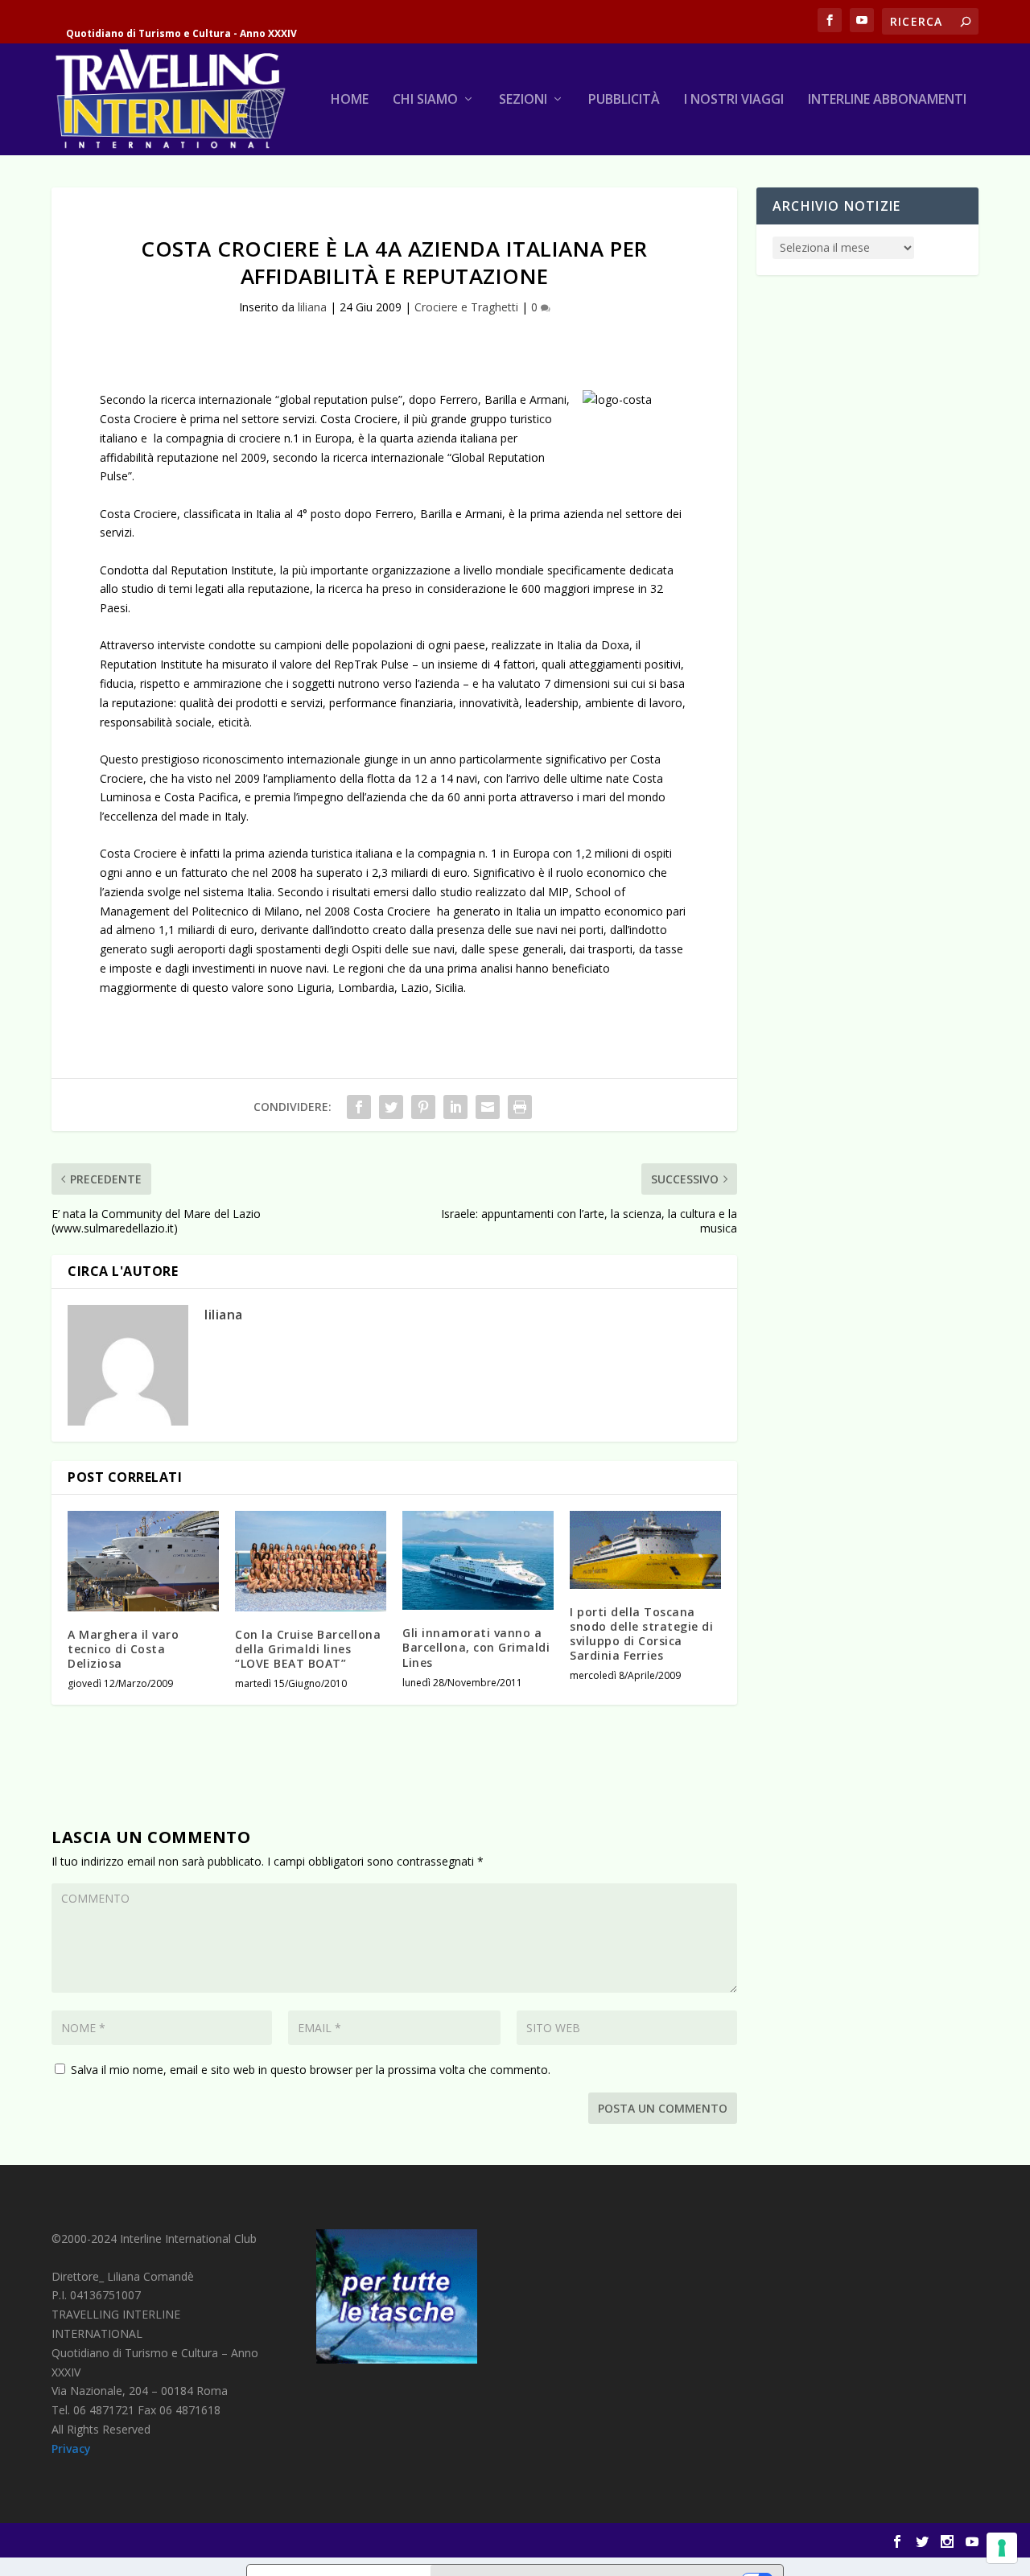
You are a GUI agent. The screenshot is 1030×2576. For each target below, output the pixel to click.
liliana (312, 307)
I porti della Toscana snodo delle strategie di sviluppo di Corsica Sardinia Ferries (641, 1634)
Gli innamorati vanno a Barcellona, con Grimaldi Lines (476, 1647)
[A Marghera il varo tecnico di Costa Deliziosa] (143, 1561)
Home (350, 100)
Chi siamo (425, 100)
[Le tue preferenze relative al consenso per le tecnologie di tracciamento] (1002, 2548)
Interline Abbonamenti (887, 100)
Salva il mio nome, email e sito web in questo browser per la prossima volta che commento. (311, 2070)
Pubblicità (624, 100)
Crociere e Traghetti (466, 307)
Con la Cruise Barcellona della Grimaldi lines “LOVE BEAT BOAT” (308, 1649)
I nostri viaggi (734, 100)
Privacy (71, 2448)
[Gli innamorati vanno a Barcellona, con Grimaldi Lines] (478, 1561)
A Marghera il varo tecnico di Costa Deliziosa (123, 1649)
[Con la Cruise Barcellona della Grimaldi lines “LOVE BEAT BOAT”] (311, 1561)
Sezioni (523, 100)
